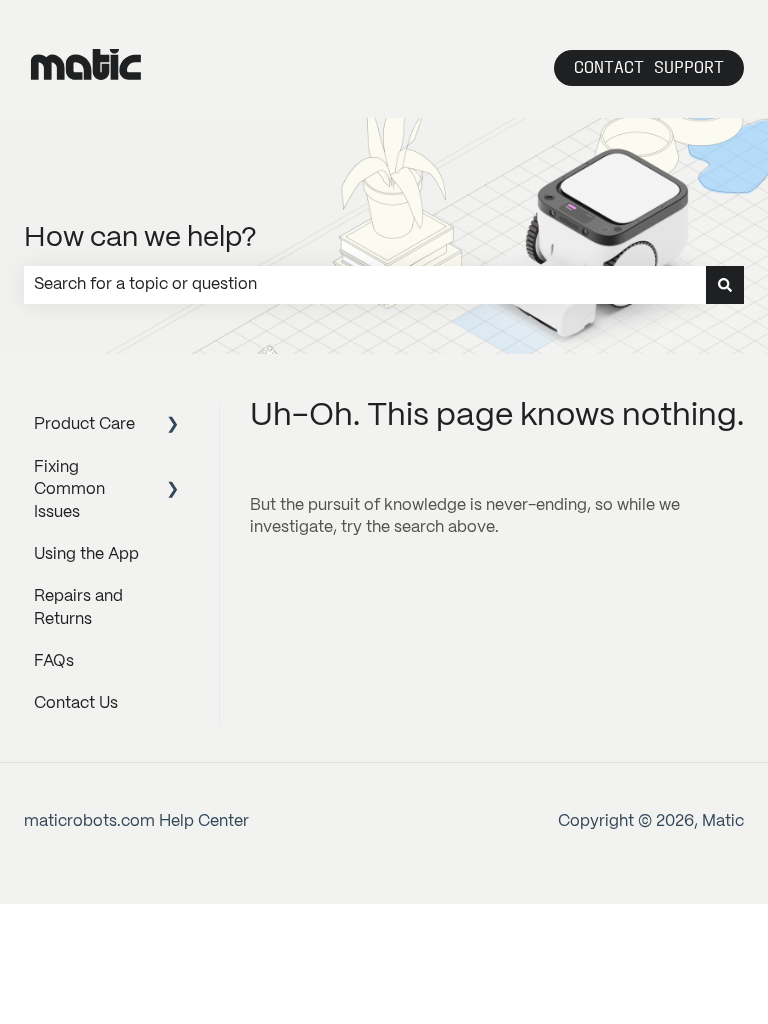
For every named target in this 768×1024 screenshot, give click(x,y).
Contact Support (649, 67)
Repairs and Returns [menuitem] (78, 607)
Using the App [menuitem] (86, 554)
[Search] (725, 285)
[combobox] (365, 285)
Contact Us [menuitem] (76, 703)
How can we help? (140, 238)
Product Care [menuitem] (84, 424)
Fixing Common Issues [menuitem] (69, 490)
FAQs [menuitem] (54, 661)
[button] (173, 426)
